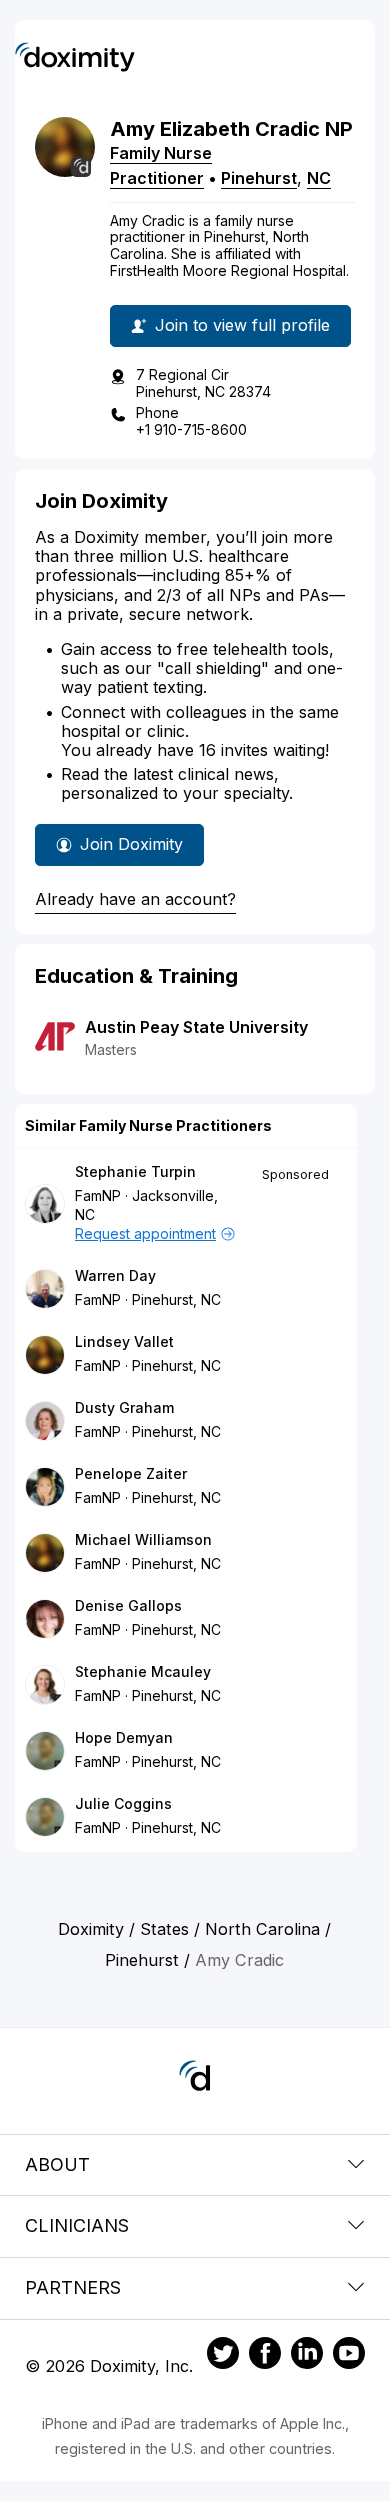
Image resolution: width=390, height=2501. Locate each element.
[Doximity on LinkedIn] (307, 2356)
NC (319, 178)
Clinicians (77, 2225)
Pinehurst (259, 178)
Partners (73, 2287)
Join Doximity (131, 844)
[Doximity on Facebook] (265, 2356)
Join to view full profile (242, 325)
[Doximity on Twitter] (223, 2356)
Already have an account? (135, 899)
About (57, 2164)
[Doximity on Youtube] (349, 2356)
